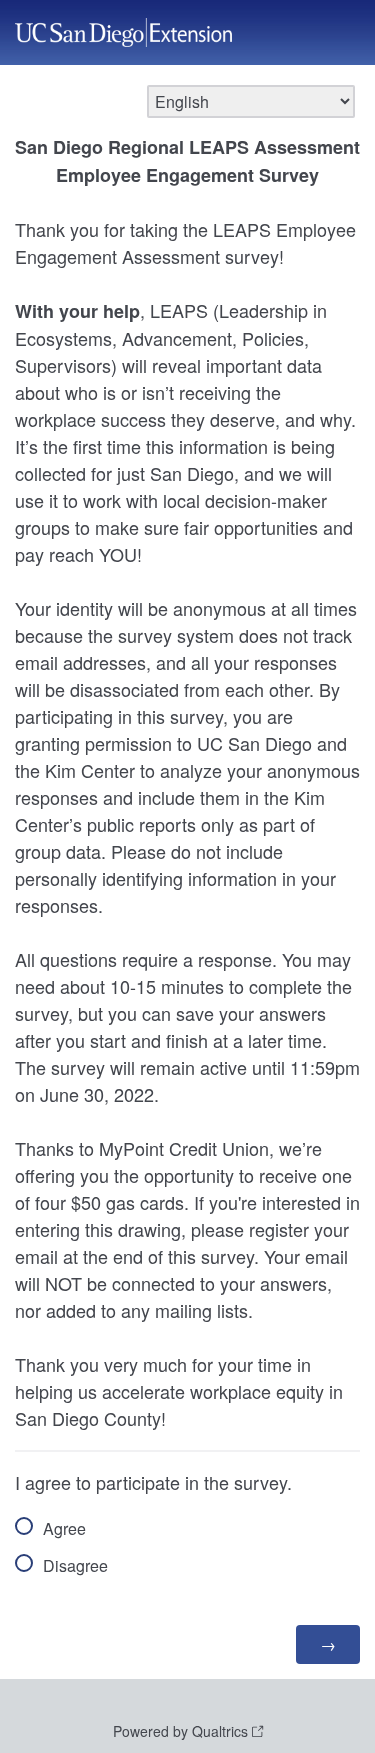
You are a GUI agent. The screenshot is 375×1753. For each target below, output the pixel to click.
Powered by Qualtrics (180, 1731)
